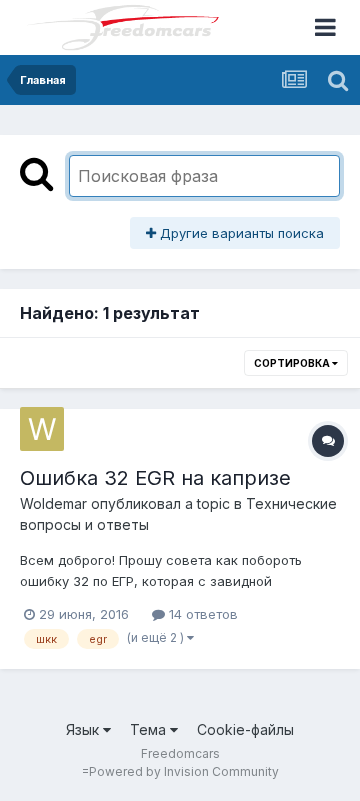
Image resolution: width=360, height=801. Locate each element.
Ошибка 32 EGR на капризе (155, 478)
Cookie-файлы (245, 729)
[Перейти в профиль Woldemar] (42, 429)
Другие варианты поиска (240, 233)
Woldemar (53, 503)
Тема (150, 729)
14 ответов (201, 614)
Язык (84, 729)
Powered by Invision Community (184, 771)
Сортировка (293, 363)
